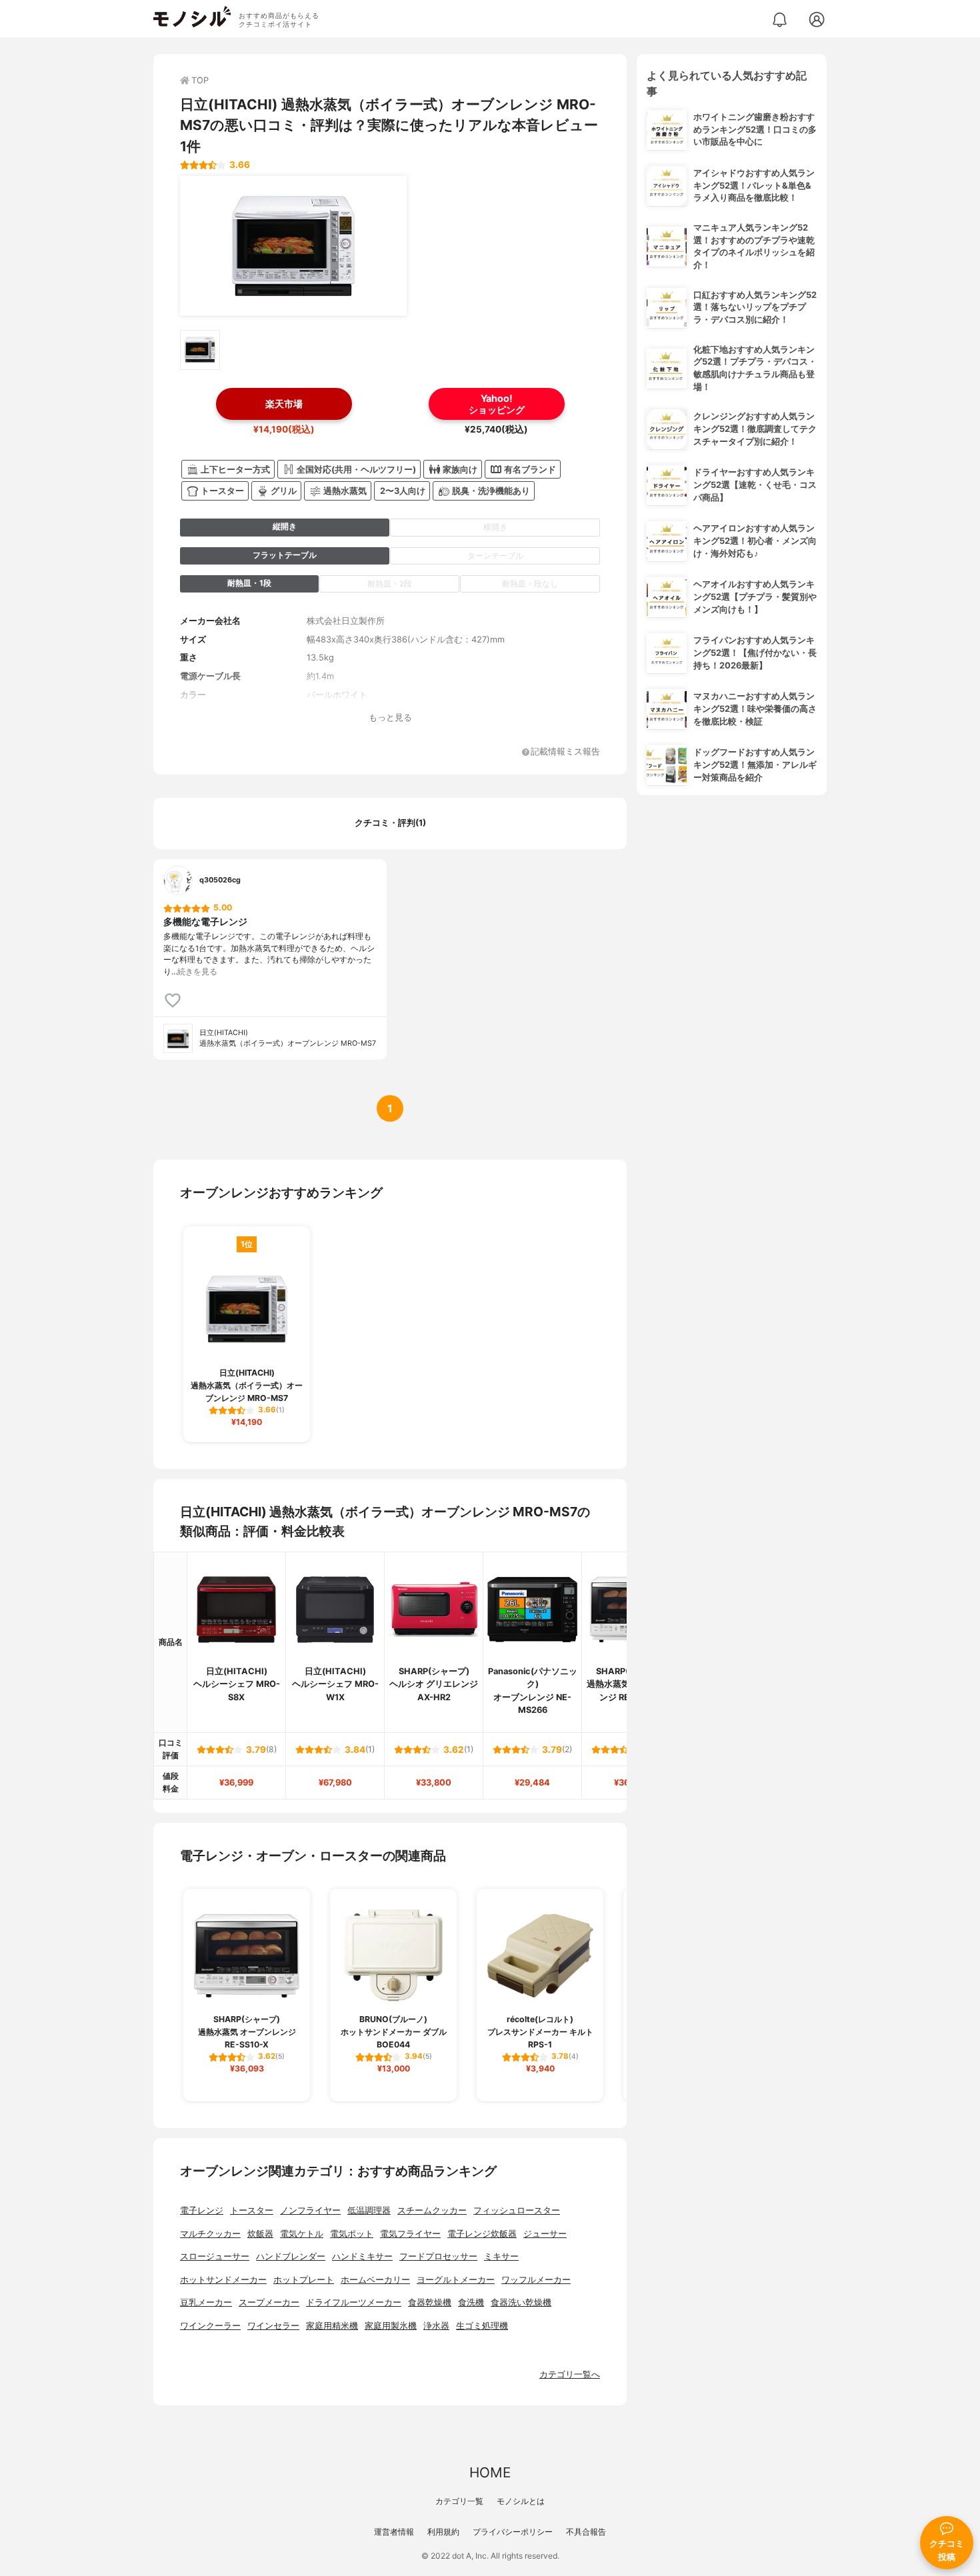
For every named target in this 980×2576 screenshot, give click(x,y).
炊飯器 (260, 2234)
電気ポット (352, 2234)
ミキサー (501, 2256)
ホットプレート (304, 2280)
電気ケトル (302, 2234)
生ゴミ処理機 (482, 2326)
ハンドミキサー (362, 2256)
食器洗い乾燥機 (521, 2302)
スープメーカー (269, 2302)
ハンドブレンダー (291, 2256)
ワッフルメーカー (536, 2280)
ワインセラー (273, 2326)
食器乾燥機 (430, 2302)
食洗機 (471, 2302)
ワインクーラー (210, 2326)
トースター (252, 2210)
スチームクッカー (432, 2210)
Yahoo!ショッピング (497, 404)
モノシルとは (521, 2501)
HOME (490, 2472)
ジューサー (545, 2234)
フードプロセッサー (438, 2256)
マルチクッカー (210, 2234)
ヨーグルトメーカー (456, 2280)
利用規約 (443, 2532)
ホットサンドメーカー (223, 2280)
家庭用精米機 (332, 2326)
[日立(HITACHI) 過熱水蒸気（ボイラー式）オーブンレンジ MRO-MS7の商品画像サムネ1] (200, 350)
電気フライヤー (410, 2234)
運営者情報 (394, 2532)
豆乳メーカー (206, 2302)
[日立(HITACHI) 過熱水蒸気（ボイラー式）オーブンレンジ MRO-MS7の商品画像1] (293, 246)
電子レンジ (202, 2210)
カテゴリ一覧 (459, 2501)
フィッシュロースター (517, 2210)
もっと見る (390, 717)
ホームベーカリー (375, 2280)
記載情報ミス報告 (565, 752)
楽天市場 (284, 404)
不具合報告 (586, 2532)
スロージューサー (215, 2256)
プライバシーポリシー (513, 2532)
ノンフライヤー (310, 2210)
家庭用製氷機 (391, 2326)
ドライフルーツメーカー (354, 2302)
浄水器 (436, 2326)
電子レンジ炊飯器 (482, 2234)
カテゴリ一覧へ (570, 2374)
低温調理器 (369, 2210)
